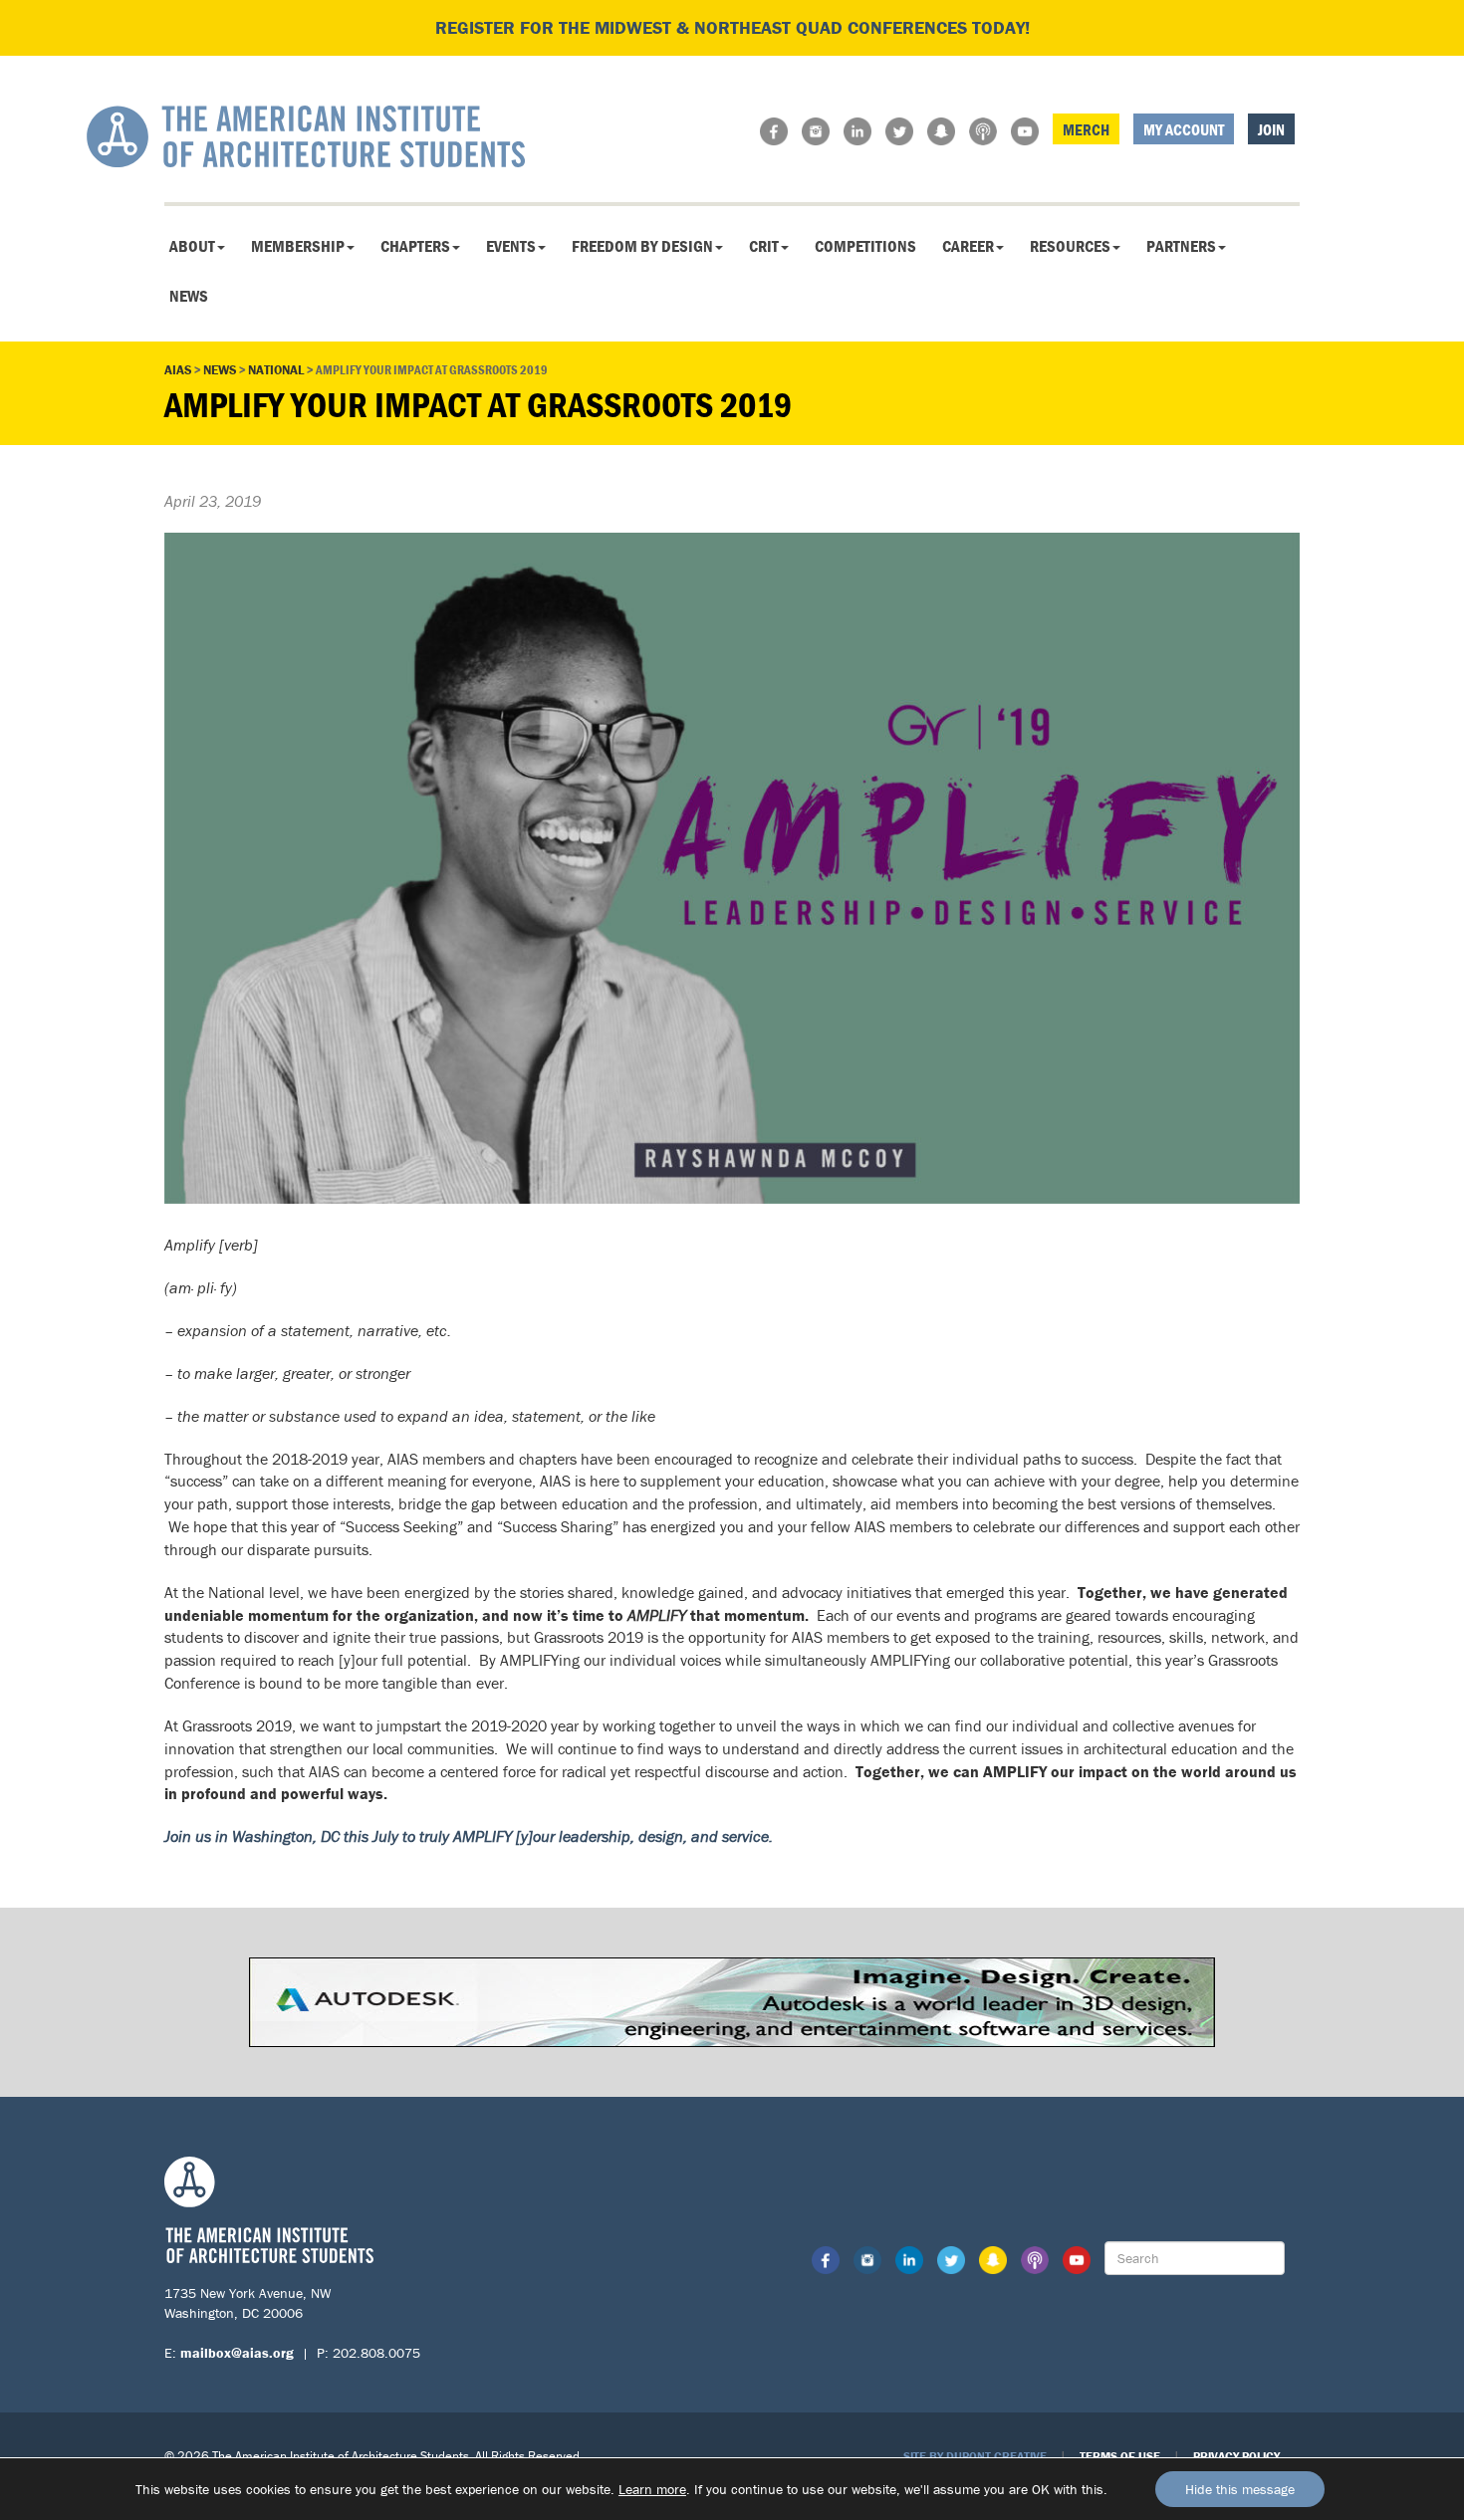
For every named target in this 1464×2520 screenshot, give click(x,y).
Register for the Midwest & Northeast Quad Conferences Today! (732, 27)
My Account (1184, 129)
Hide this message (1240, 2489)
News (189, 296)
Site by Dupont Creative (975, 2456)
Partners (1181, 246)
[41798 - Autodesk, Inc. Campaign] (732, 2000)
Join (1271, 129)
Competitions (865, 246)
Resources (1070, 246)
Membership (298, 246)
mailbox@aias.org (237, 2353)
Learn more (652, 2489)
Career (968, 246)
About (192, 246)
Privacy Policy (1236, 2456)
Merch (1086, 129)
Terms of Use (1120, 2456)
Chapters (415, 246)
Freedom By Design (642, 246)
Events (511, 246)
